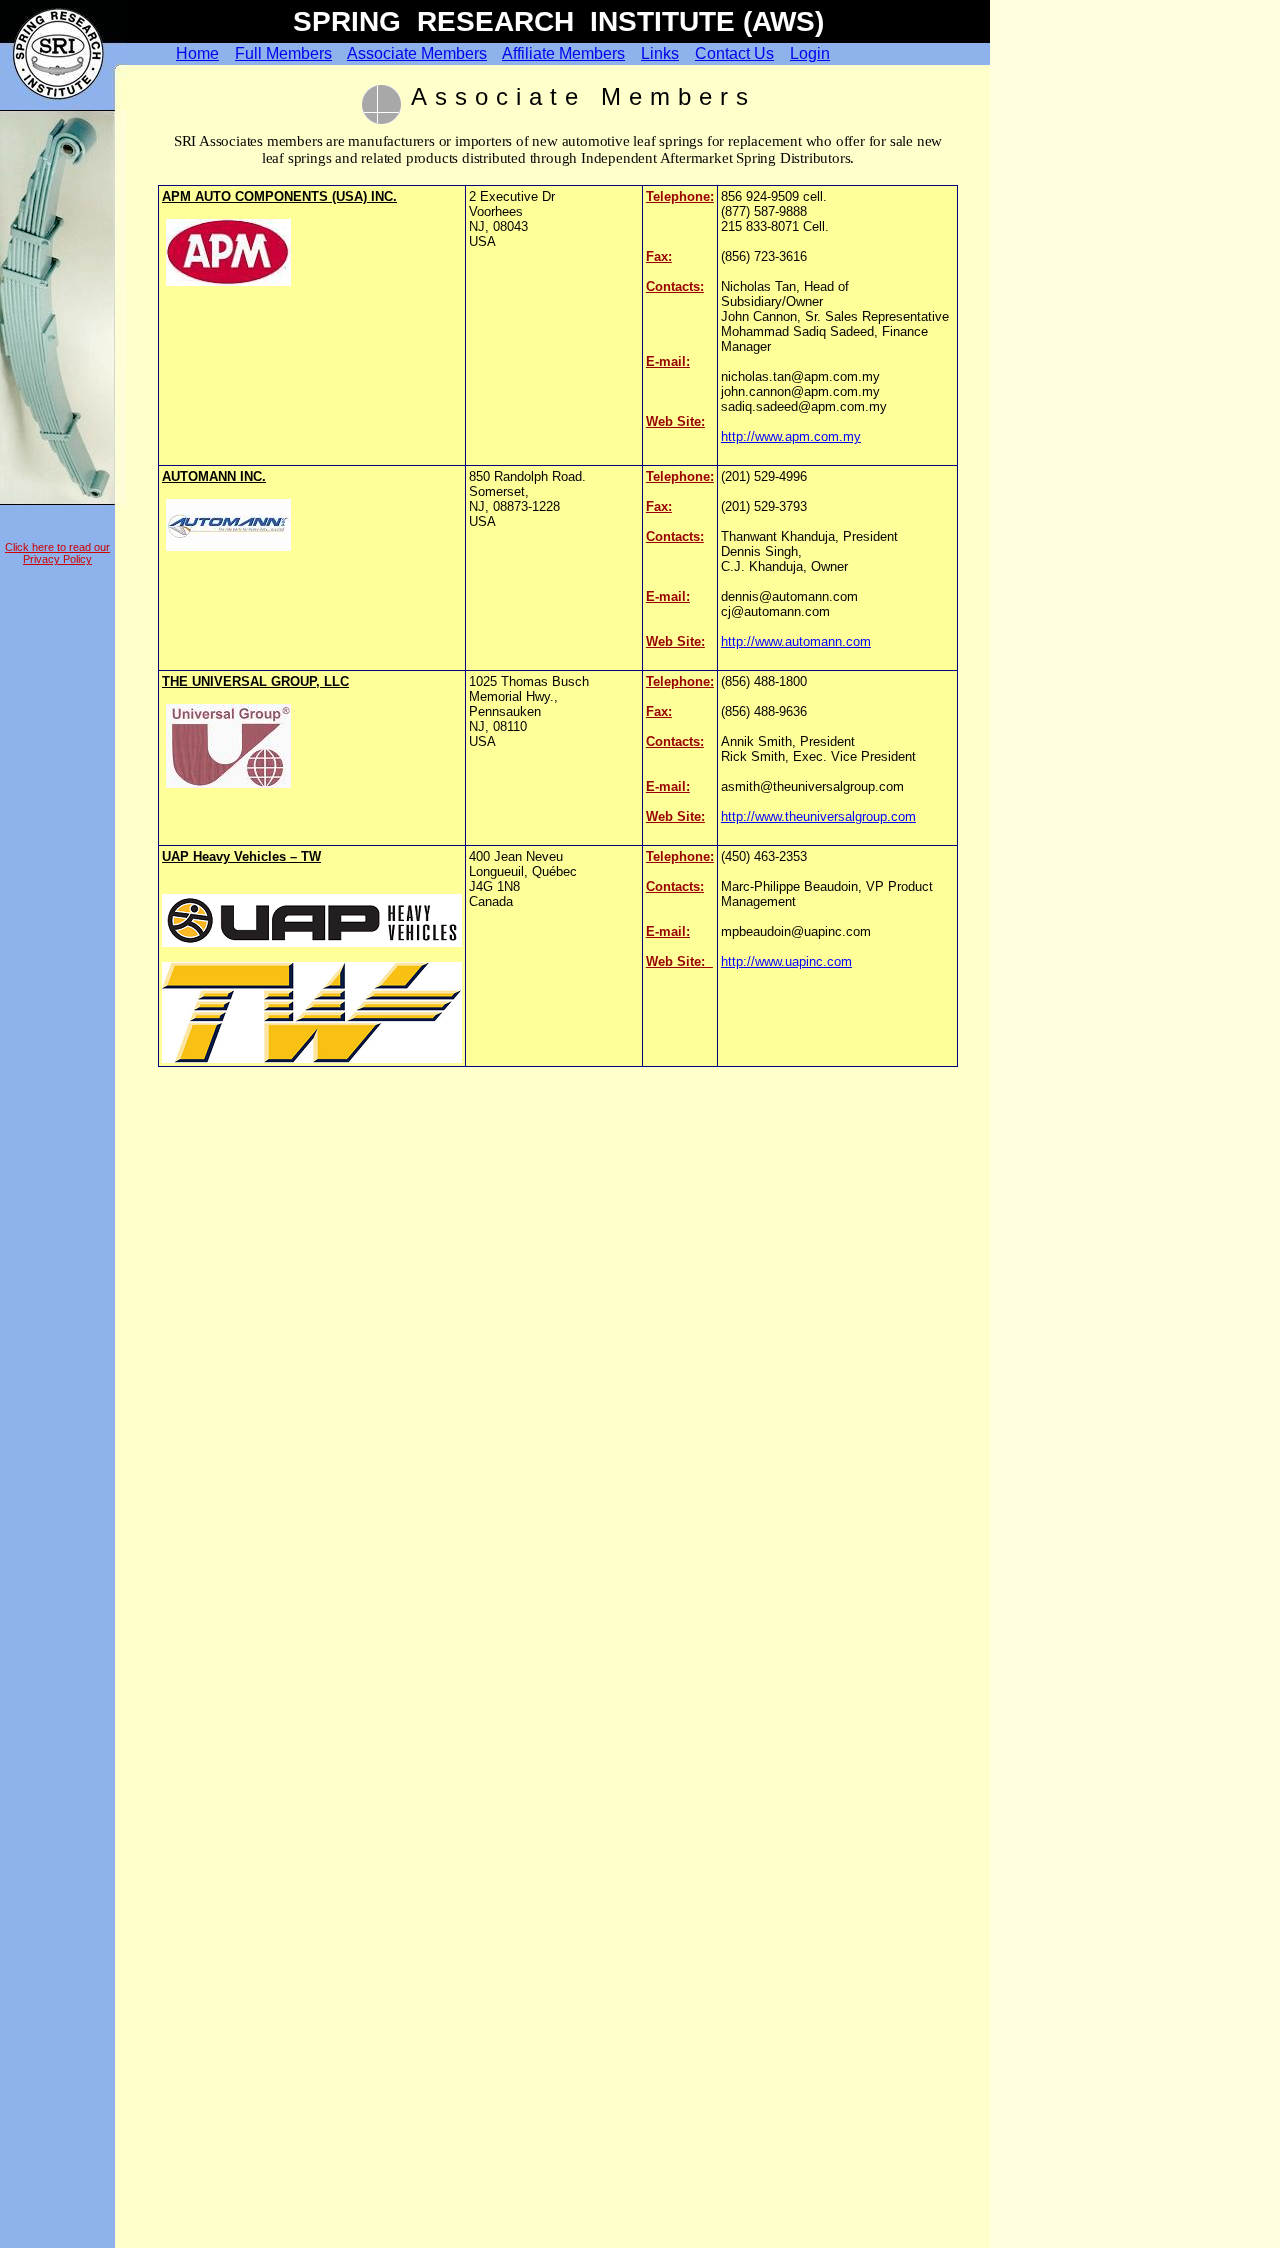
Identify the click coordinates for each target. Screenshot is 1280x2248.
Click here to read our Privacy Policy (57, 553)
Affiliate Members (563, 53)
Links (660, 53)
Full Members (283, 53)
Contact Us (734, 53)
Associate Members (417, 53)
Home (197, 53)
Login (810, 53)
